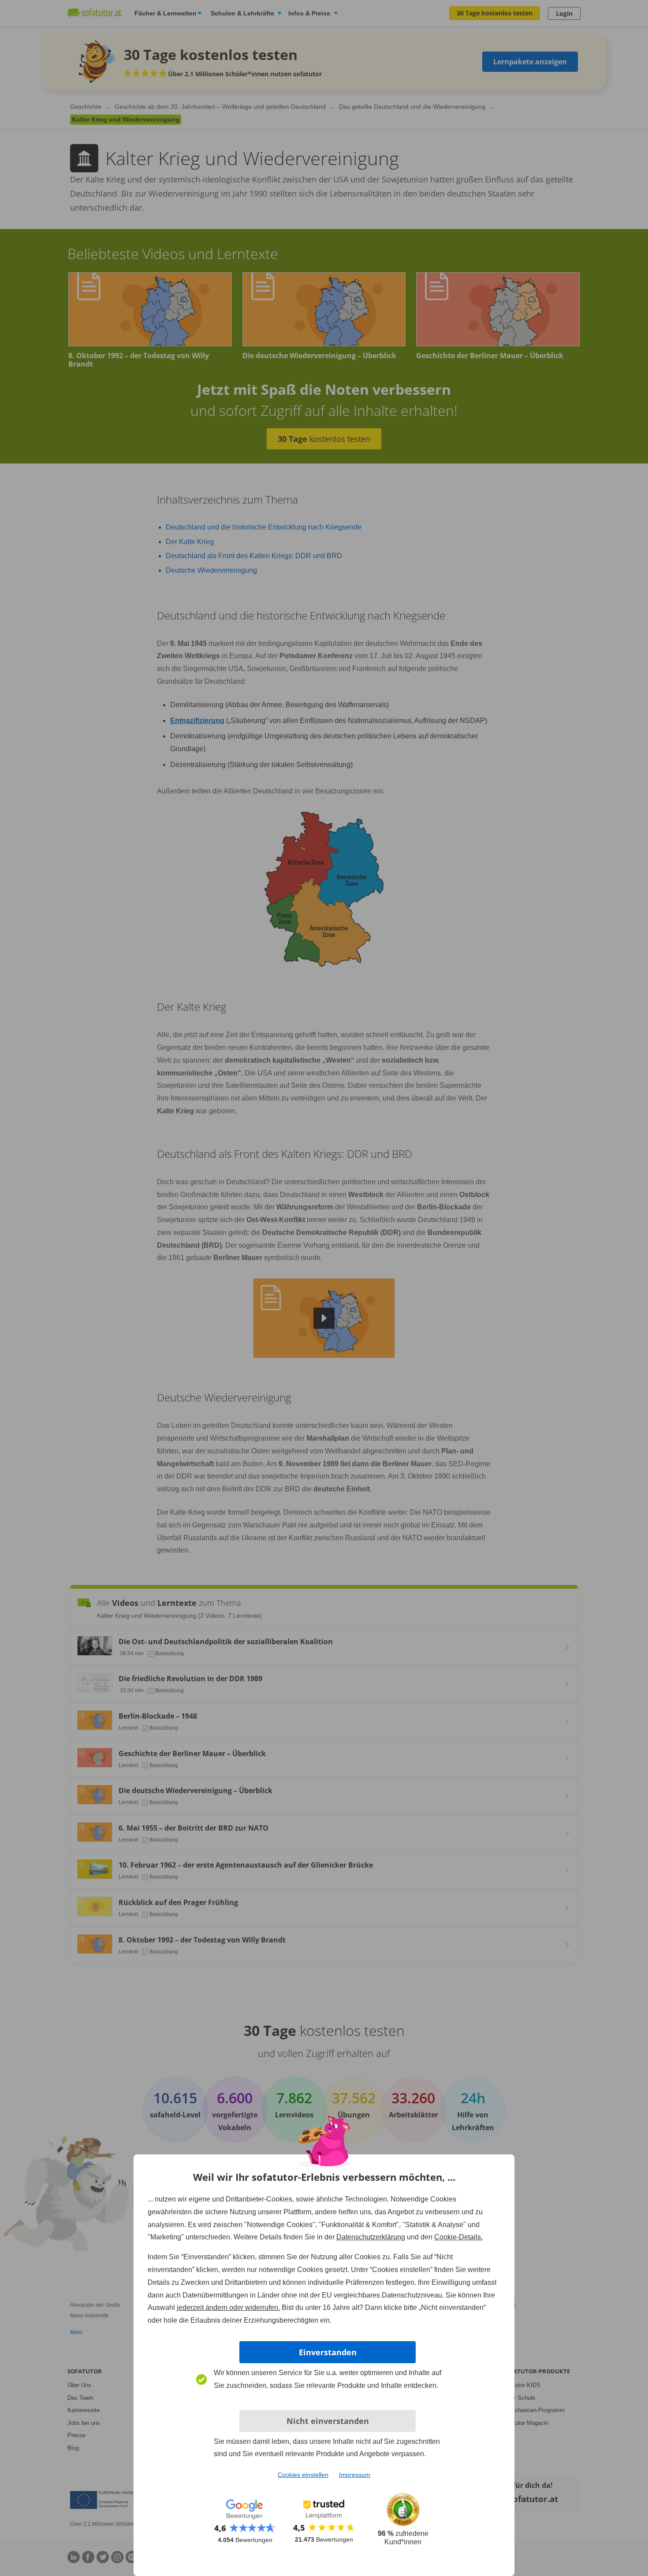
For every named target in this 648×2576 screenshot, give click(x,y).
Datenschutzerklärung (371, 2237)
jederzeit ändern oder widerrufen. (228, 2307)
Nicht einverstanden (328, 2421)
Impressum (355, 2475)
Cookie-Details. (458, 2237)
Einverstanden (328, 2352)
